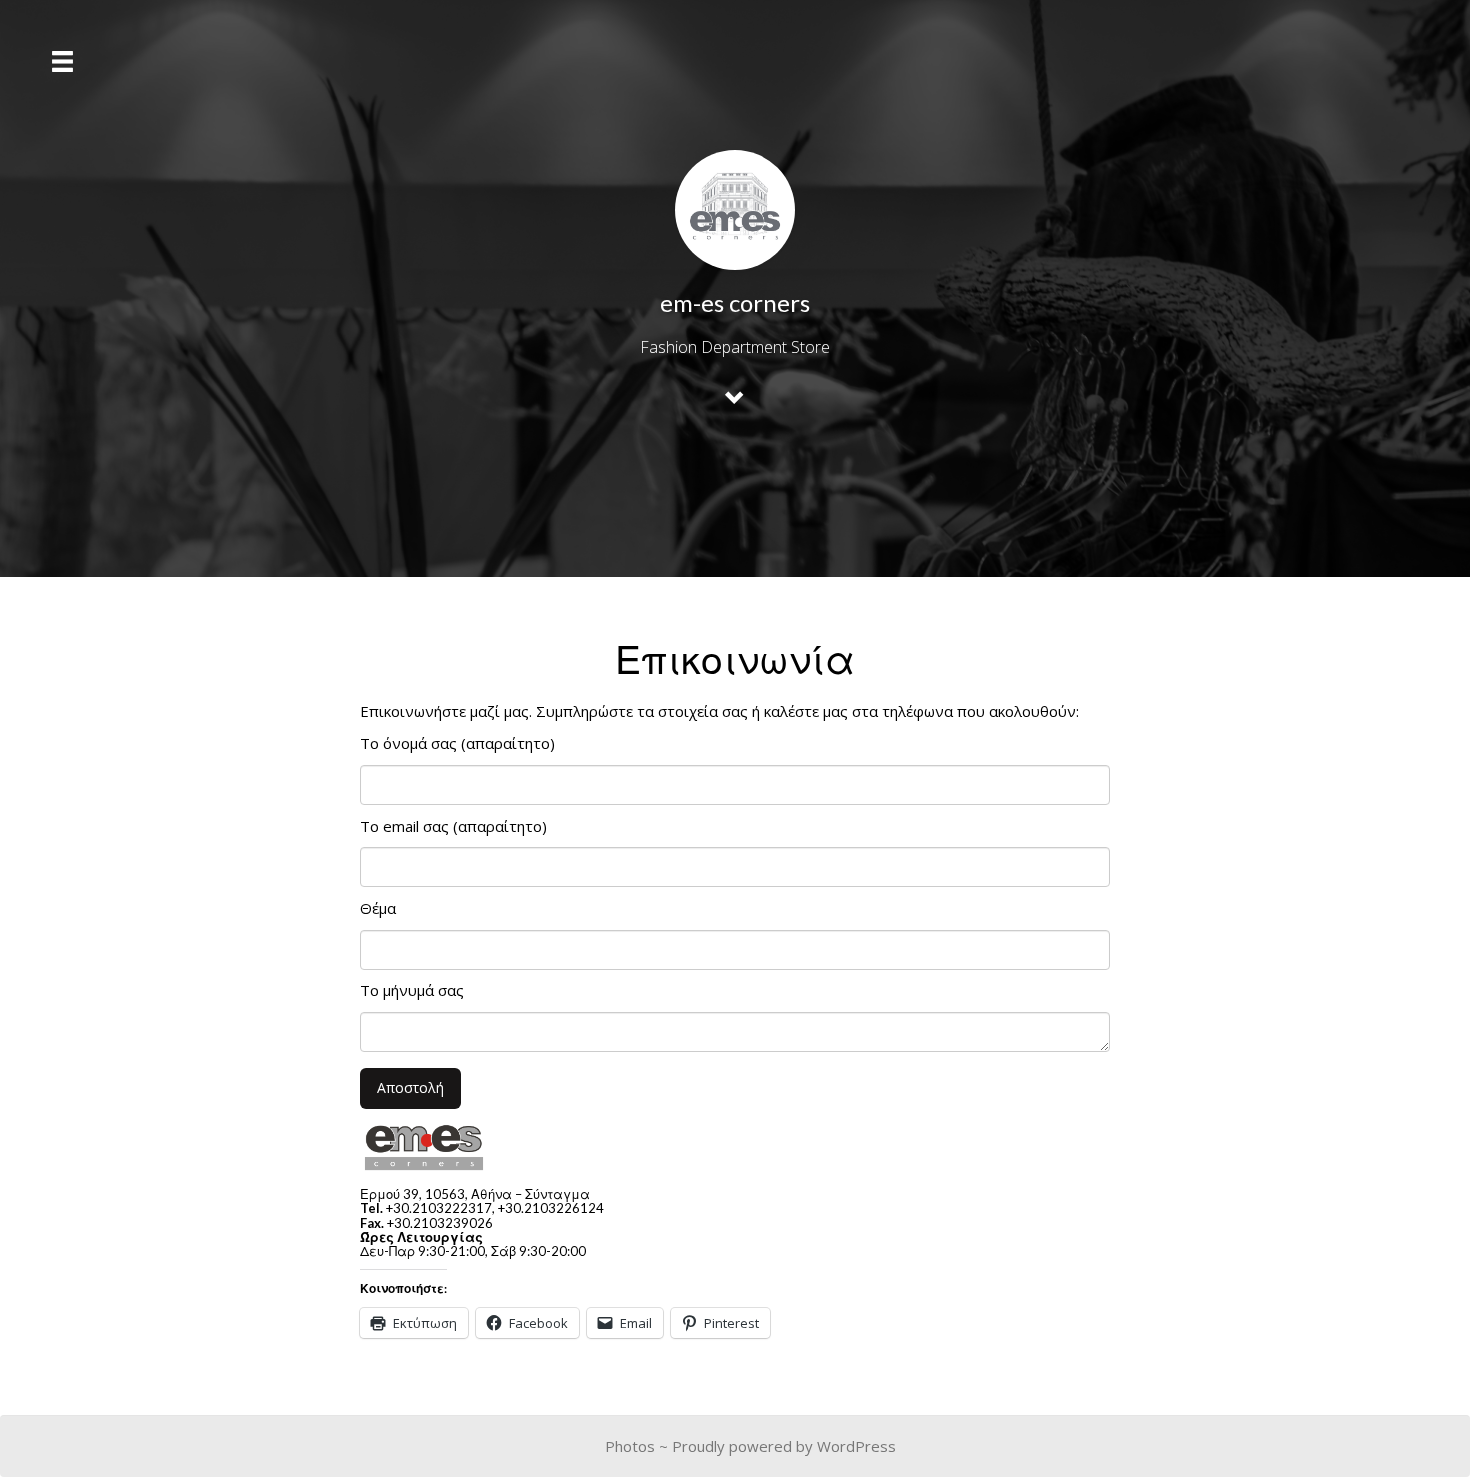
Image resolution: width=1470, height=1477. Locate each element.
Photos (630, 1446)
